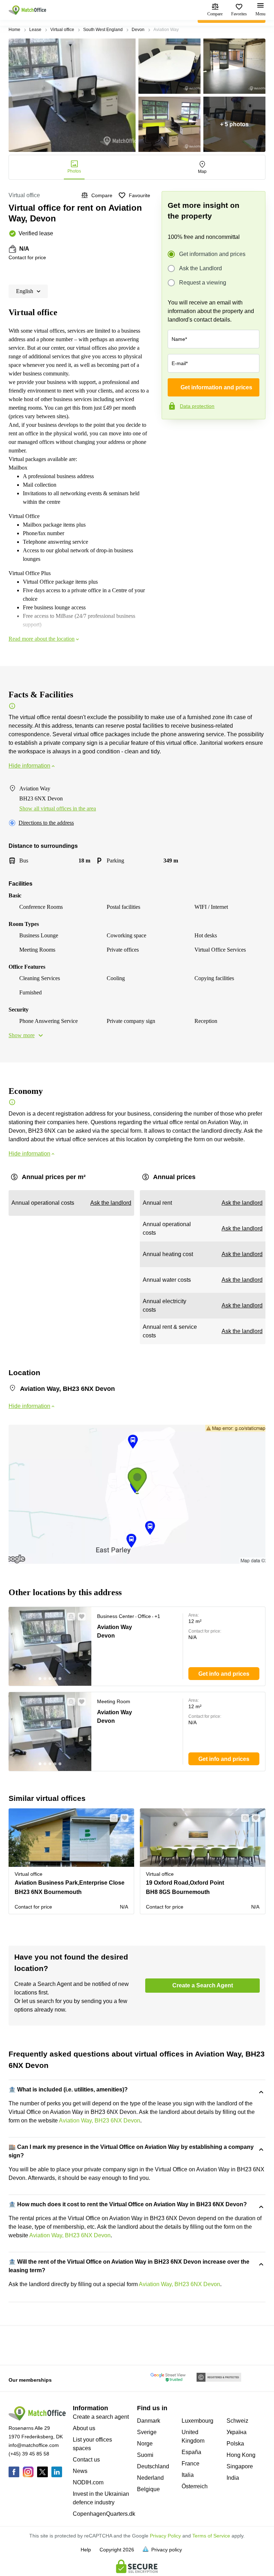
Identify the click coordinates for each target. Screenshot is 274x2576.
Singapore (240, 2466)
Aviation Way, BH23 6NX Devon (100, 2121)
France (191, 2464)
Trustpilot (172, 434)
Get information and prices (212, 254)
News (80, 2471)
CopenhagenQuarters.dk (104, 2514)
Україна (237, 2432)
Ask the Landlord (201, 268)
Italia (188, 2475)
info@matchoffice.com (34, 2445)
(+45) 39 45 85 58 (29, 2454)
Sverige (147, 2432)
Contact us (86, 2460)
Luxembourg (197, 2421)
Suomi (145, 2455)
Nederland (150, 2478)
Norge (145, 2444)
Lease (35, 30)
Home (14, 30)
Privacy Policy (165, 2536)
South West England (103, 30)
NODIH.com (88, 2482)
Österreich (195, 2486)
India (233, 2478)
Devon (138, 30)
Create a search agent (101, 2417)
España (191, 2452)
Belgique (148, 2489)
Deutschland (153, 2466)
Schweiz (237, 2421)
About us (84, 2428)
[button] (69, 1617)
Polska (235, 2444)
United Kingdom (193, 2436)
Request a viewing (203, 283)
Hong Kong (241, 2455)
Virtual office (62, 30)
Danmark (149, 2421)
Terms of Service (211, 2536)
